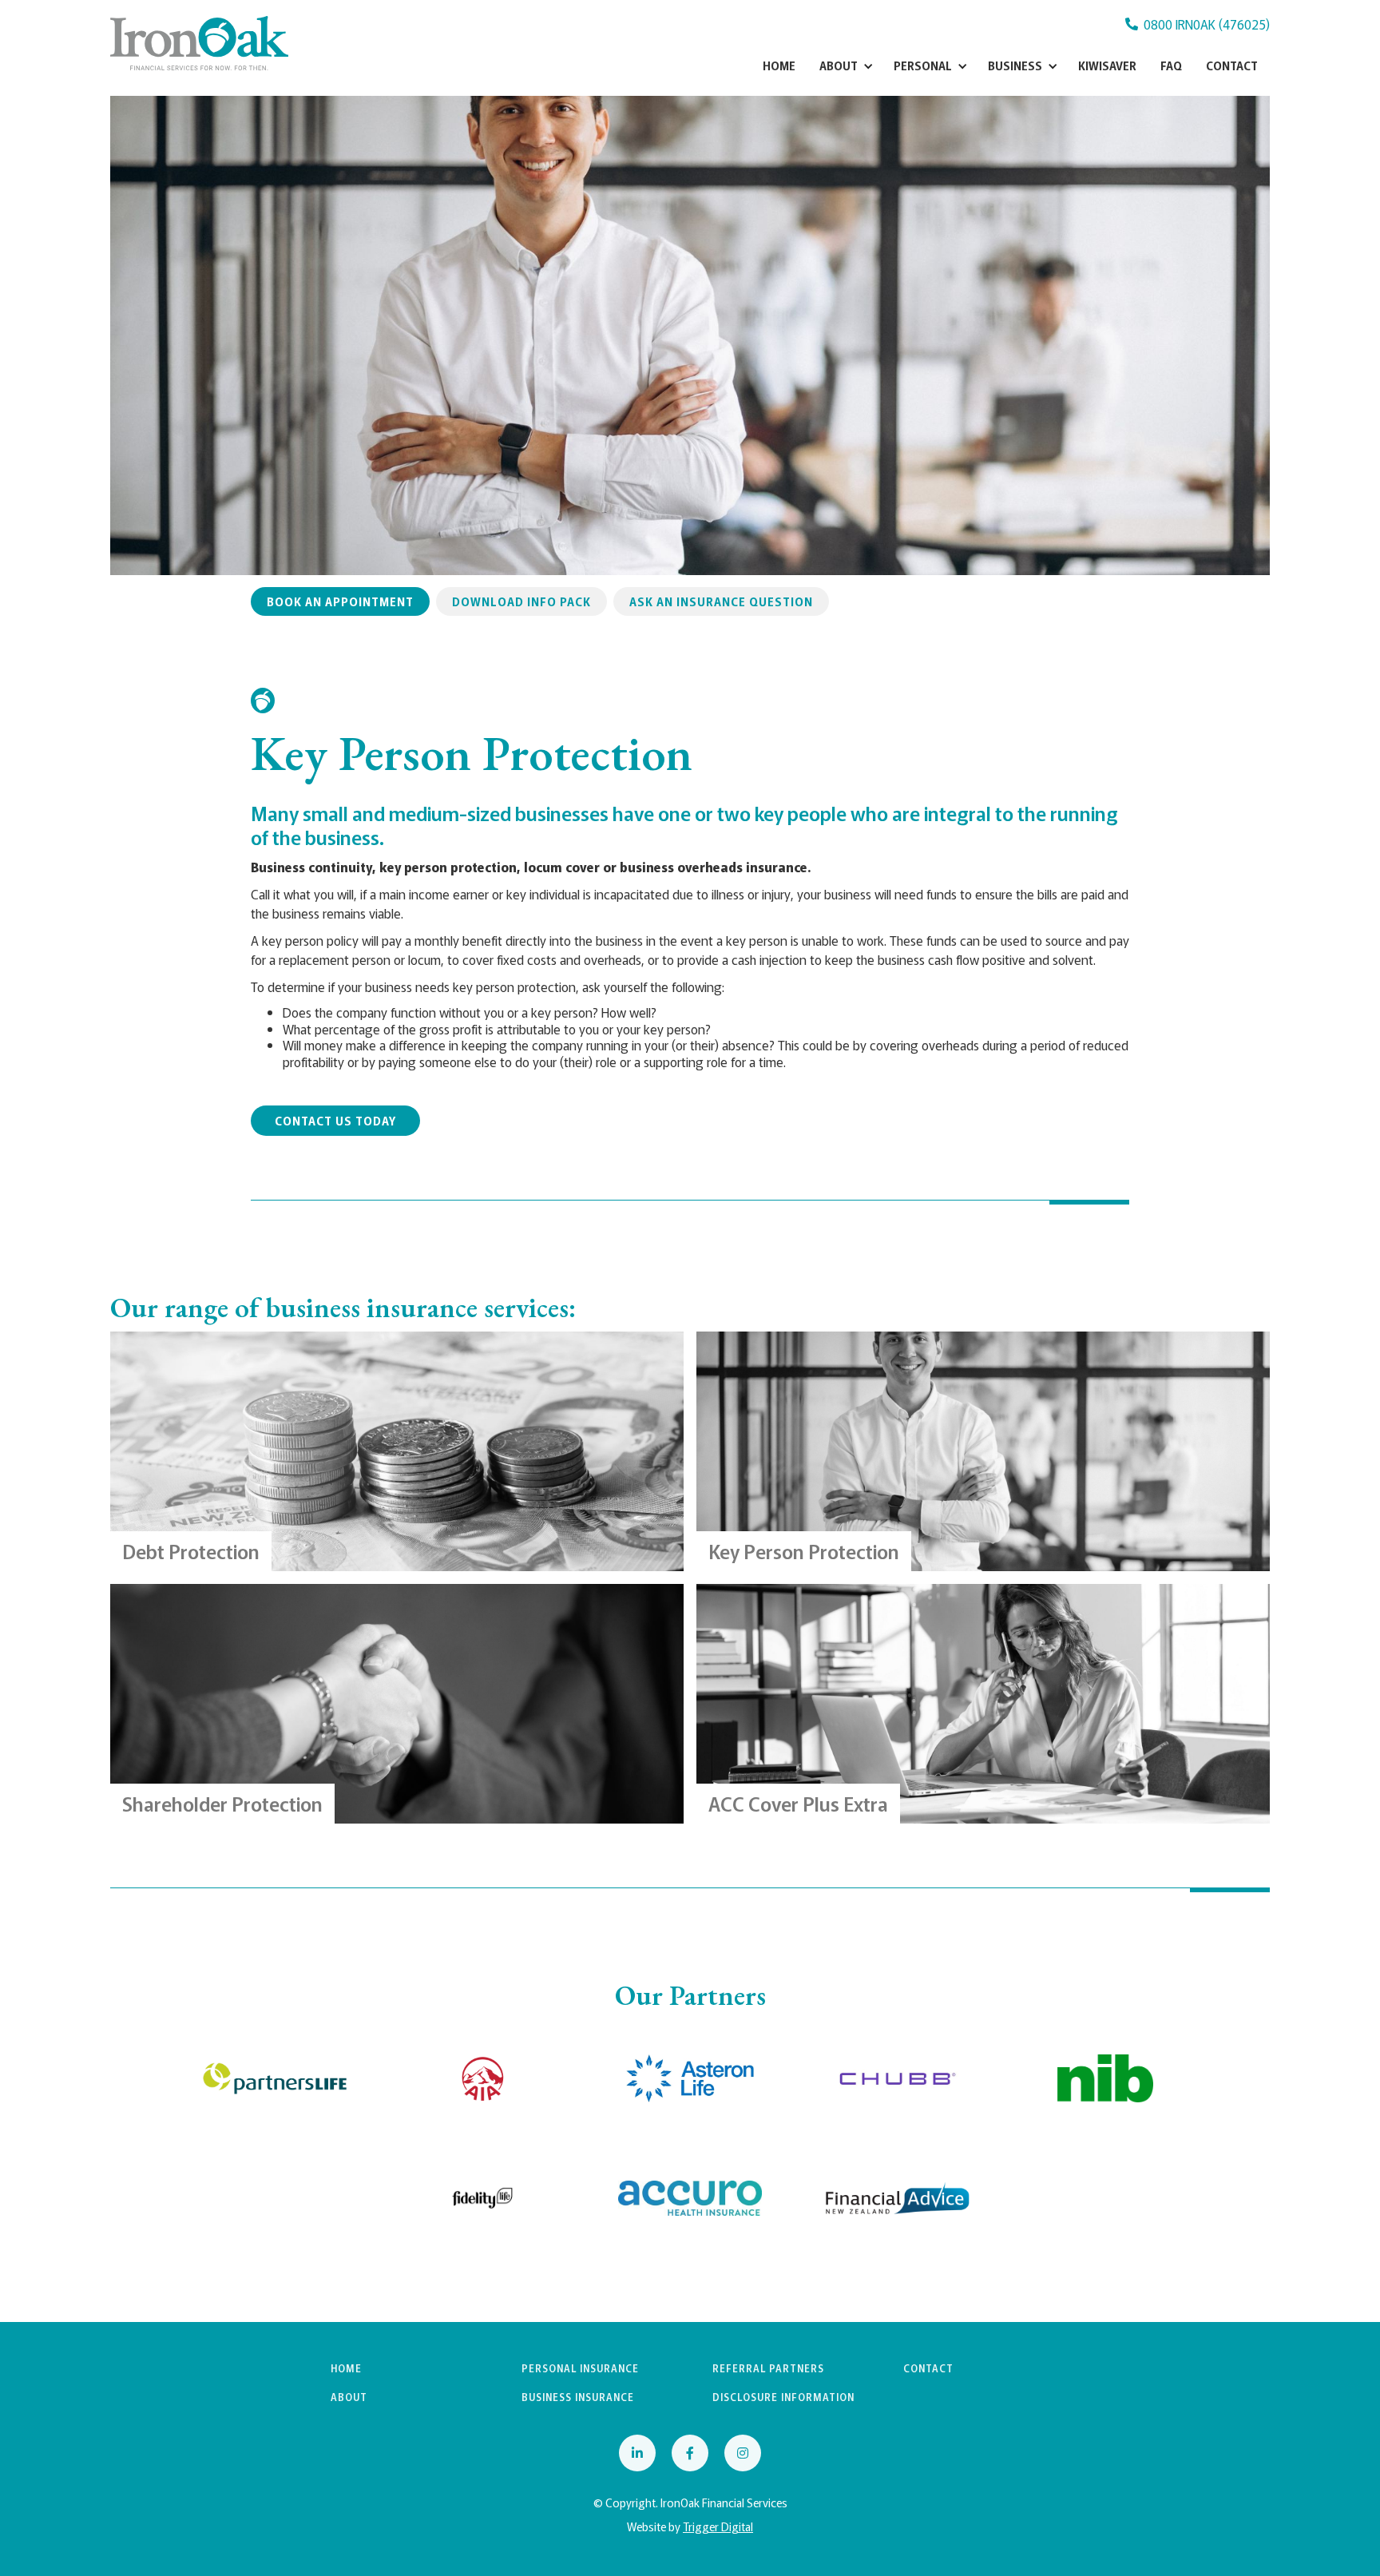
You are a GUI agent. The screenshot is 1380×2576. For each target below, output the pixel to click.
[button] (845, 65)
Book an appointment (340, 601)
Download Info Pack (521, 601)
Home (779, 65)
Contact (1232, 65)
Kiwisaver (1107, 65)
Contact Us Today (335, 1121)
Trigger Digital (718, 2526)
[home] (199, 43)
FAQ (1171, 65)
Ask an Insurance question (721, 601)
